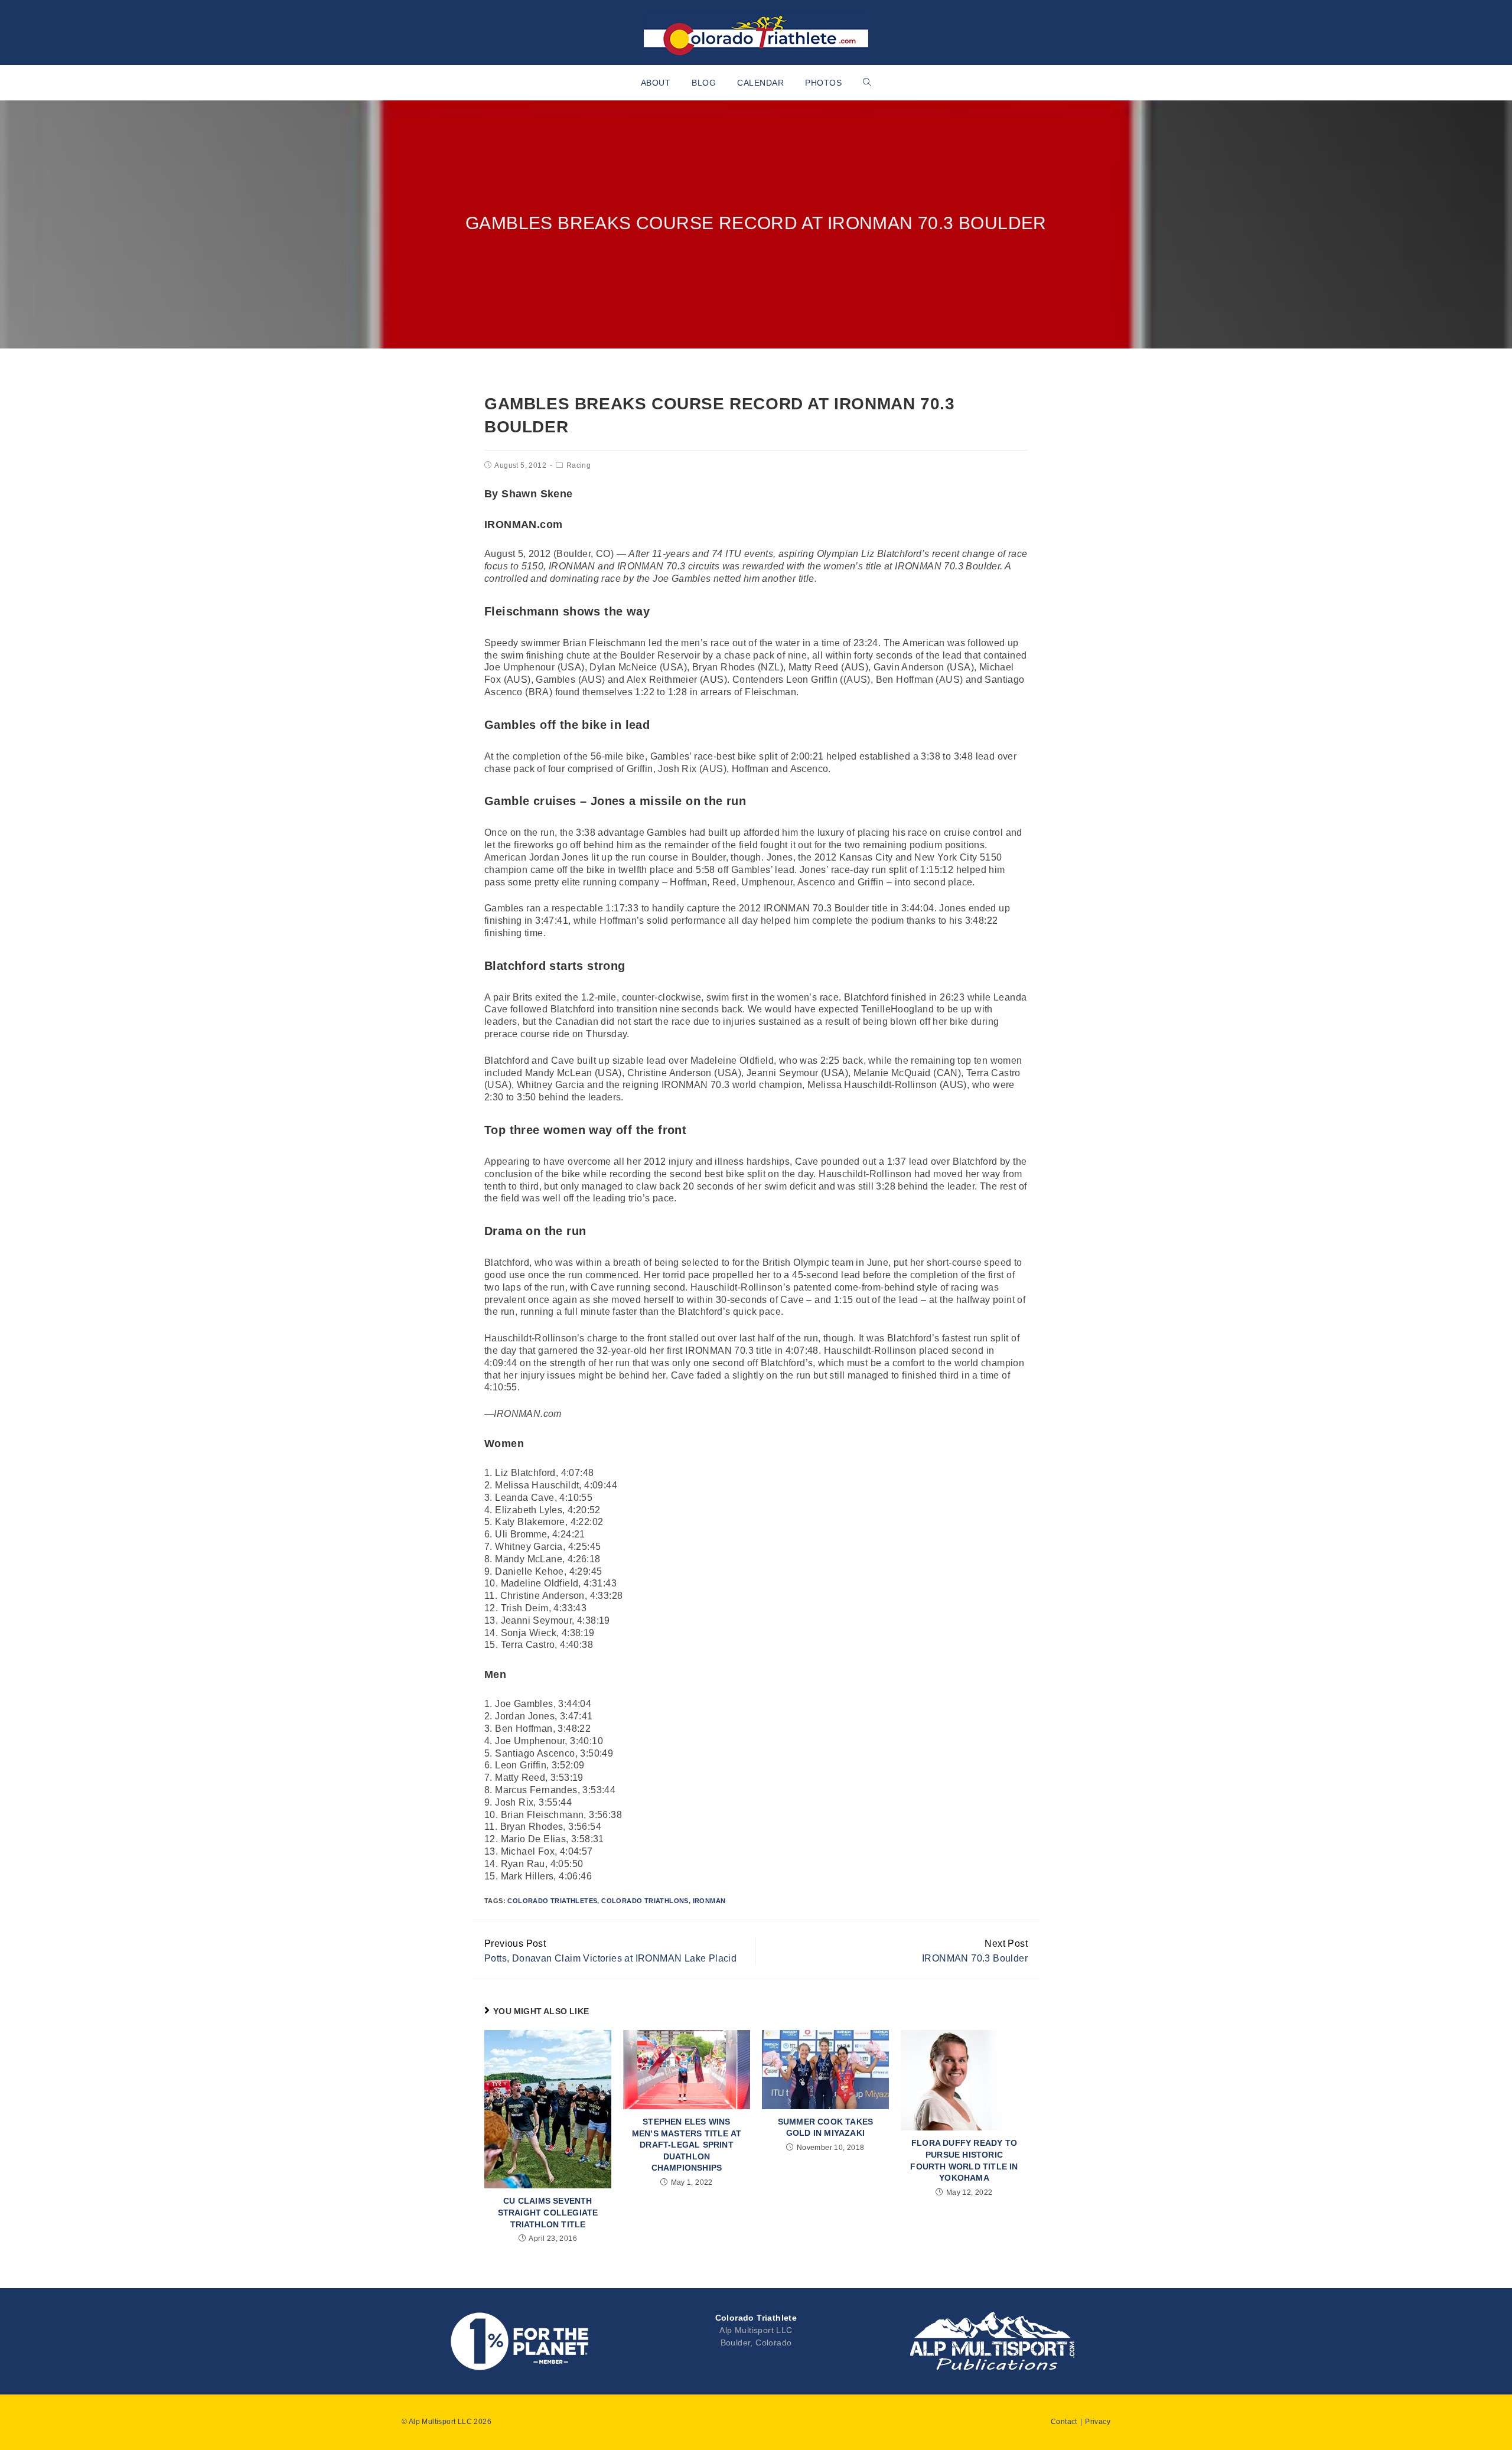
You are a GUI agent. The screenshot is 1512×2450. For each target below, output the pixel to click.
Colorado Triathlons (645, 1901)
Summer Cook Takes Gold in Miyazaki (825, 2128)
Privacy (1098, 2422)
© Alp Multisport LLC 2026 (447, 2422)
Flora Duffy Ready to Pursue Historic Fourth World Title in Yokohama (964, 2160)
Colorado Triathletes (552, 1901)
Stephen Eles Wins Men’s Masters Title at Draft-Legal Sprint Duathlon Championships (687, 2145)
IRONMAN (709, 1901)
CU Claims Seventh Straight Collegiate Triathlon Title (548, 2212)
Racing (579, 465)
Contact (1064, 2422)
